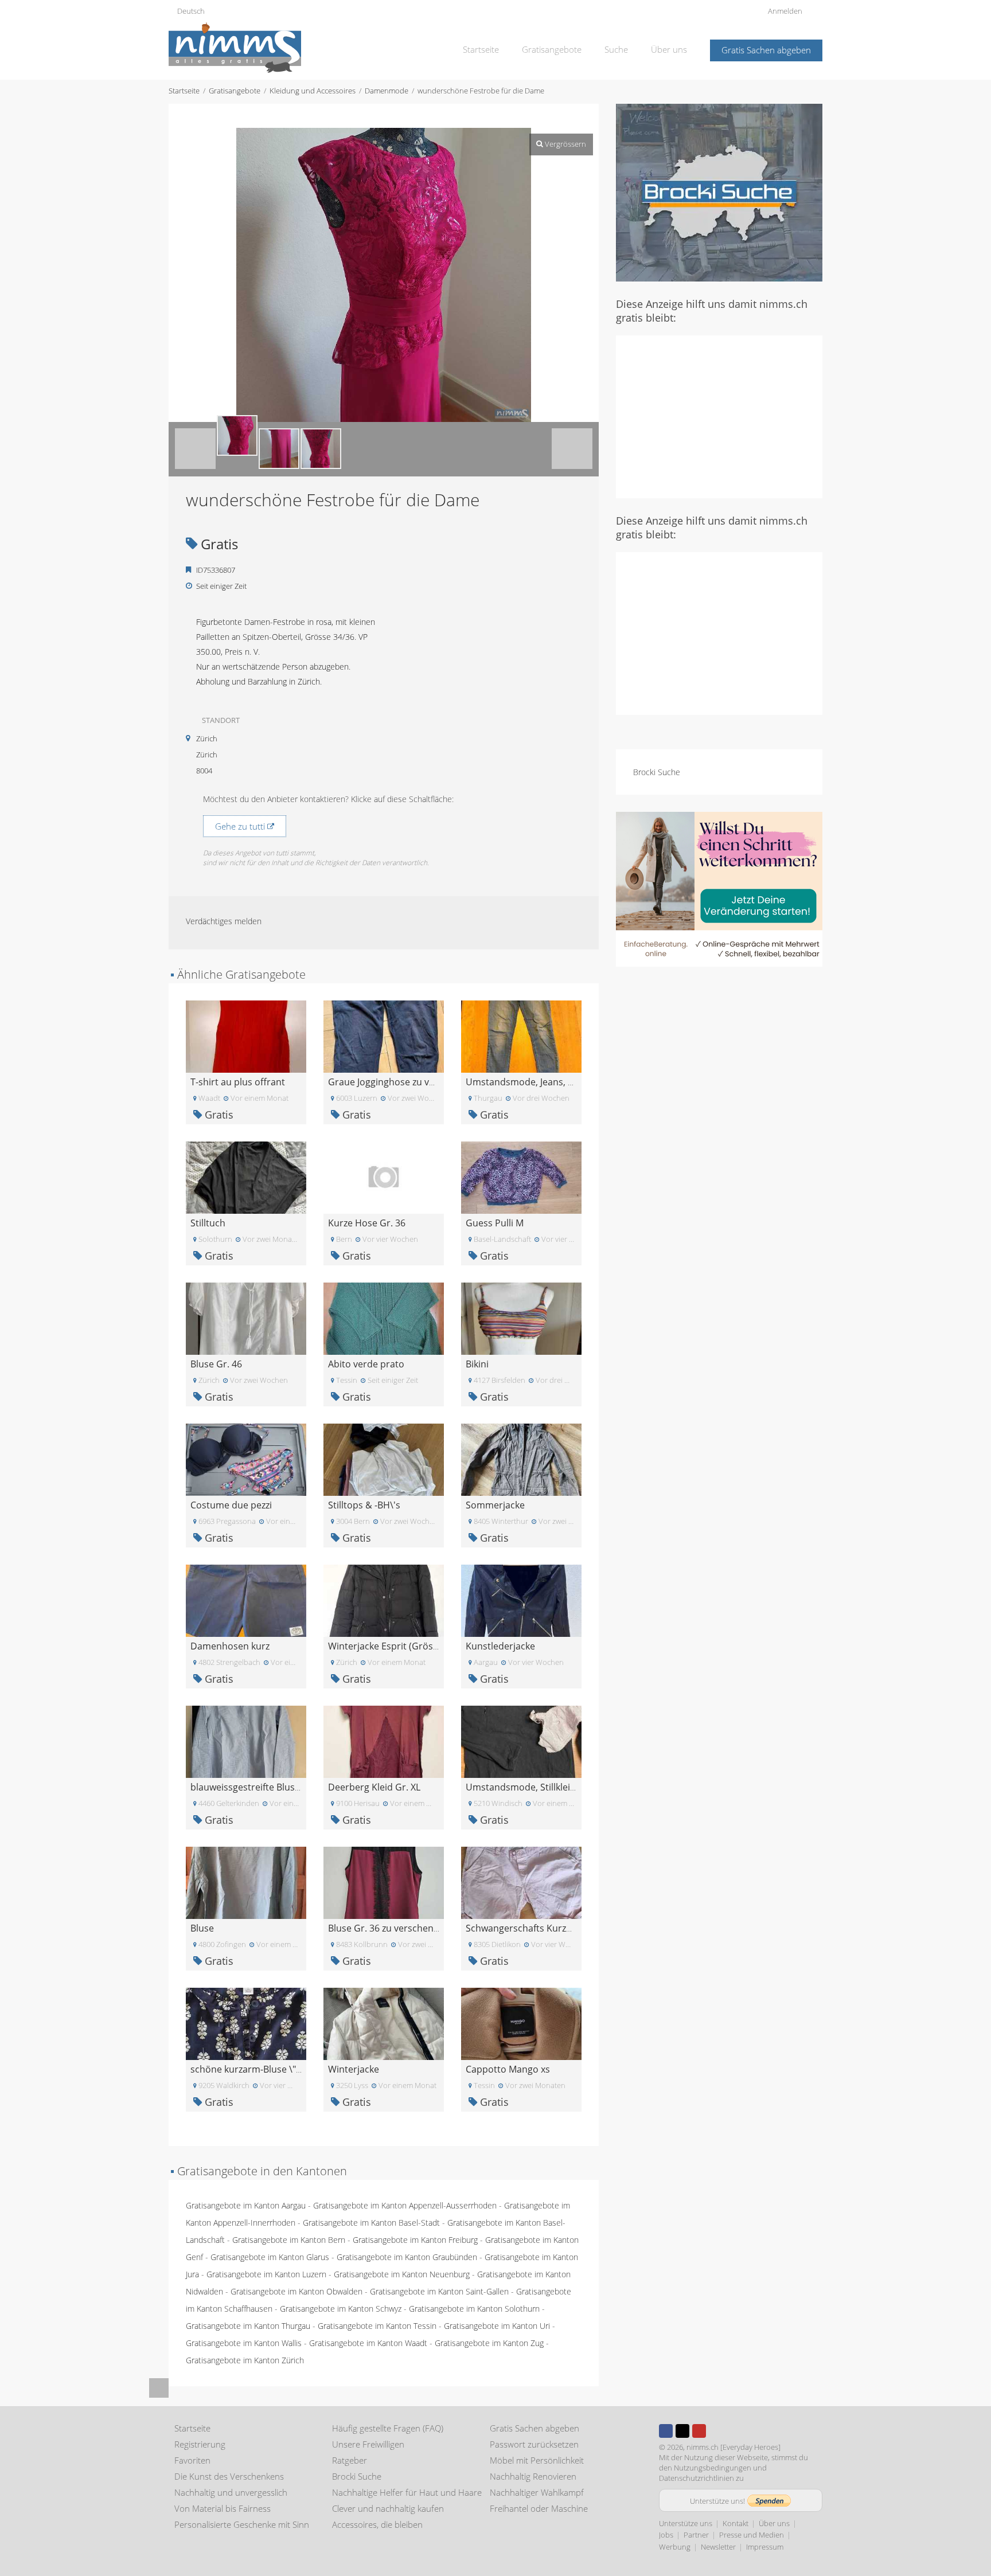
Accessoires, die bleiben (377, 2524)
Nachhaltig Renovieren (533, 2476)
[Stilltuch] (246, 1177)
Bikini (477, 1364)
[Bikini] (521, 1318)
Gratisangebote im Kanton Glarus (270, 2257)
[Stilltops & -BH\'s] (384, 1459)
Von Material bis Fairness (223, 2508)
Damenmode (387, 91)
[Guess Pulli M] (521, 1177)
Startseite (481, 49)
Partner (696, 2535)
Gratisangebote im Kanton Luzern (266, 2274)
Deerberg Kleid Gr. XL (374, 1787)
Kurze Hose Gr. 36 (367, 1223)
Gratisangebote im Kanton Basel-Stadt (371, 2223)
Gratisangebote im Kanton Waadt (368, 2343)
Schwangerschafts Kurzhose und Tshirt (550, 1928)
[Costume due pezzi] (246, 1459)
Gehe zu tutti (241, 826)
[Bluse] (246, 1882)
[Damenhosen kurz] (246, 1600)
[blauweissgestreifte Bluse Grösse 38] (246, 1741)
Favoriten (192, 2460)
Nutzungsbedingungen (713, 2468)
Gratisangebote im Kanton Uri (497, 2326)
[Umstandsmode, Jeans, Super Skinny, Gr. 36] (521, 1036)
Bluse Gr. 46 (216, 1364)
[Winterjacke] (384, 2023)
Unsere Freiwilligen (368, 2444)
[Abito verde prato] (384, 1318)
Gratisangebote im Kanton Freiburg (415, 2240)
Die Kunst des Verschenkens (229, 2476)
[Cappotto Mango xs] (521, 2023)
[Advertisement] (719, 416)
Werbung (675, 2547)
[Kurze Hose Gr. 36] (384, 1177)
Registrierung (200, 2444)
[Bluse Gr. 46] (246, 1318)
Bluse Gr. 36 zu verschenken (389, 1928)
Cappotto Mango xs (508, 2069)
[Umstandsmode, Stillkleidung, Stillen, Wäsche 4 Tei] (521, 1741)
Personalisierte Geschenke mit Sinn (242, 2524)
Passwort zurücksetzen (534, 2444)
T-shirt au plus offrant (238, 1082)
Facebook (666, 2431)
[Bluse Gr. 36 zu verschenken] (384, 1882)
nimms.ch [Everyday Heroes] (734, 2447)
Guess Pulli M (495, 1223)
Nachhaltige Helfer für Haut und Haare (407, 2492)
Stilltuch (208, 1223)
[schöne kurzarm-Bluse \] (246, 2023)
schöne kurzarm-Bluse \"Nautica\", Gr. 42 (278, 2069)
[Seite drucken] (373, 116)
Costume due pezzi (231, 1505)
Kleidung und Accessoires (313, 91)
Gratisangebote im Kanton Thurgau (248, 2326)
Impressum (765, 2547)
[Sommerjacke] (521, 1459)
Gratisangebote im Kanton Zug (489, 2343)
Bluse (202, 1928)
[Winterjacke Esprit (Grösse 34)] (384, 1600)
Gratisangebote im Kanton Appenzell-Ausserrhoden (405, 2205)
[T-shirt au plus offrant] (246, 1036)
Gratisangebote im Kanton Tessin (377, 2326)
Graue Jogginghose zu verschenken (404, 1082)
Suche (616, 49)
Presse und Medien (752, 2535)
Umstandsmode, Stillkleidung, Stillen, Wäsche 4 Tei (575, 1787)
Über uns (669, 49)
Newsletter (718, 2547)
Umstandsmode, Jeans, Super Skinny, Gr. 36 (560, 1082)
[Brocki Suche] (719, 192)
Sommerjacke (495, 1505)
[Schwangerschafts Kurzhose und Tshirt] (521, 1882)
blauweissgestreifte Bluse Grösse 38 (268, 1787)
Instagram (716, 2431)
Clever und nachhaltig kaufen (388, 2508)
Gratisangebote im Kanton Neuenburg (402, 2274)
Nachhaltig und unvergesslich (231, 2492)
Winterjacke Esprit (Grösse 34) (393, 1646)
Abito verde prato (366, 1364)
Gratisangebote (552, 49)
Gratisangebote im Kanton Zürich (245, 2360)
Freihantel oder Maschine (539, 2508)
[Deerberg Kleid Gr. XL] (384, 1741)
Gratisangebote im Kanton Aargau (246, 2205)
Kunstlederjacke (500, 1646)
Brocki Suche (657, 772)
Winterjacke (354, 2069)
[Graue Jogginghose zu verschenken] (384, 1036)
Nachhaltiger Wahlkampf (537, 2492)
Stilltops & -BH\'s (364, 1505)
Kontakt (736, 2523)
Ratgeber (350, 2460)
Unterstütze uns (686, 2523)
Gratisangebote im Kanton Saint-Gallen (439, 2291)
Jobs (666, 2535)
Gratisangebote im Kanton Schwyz (341, 2309)
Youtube (699, 2431)
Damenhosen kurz (230, 1646)
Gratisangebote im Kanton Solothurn (474, 2309)
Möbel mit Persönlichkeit (537, 2460)
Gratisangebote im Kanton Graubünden (407, 2257)
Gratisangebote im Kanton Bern (289, 2240)
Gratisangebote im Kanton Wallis (244, 2343)
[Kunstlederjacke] (521, 1600)
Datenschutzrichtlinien (697, 2478)
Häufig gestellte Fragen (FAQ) (388, 2428)
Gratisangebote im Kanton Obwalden (296, 2291)
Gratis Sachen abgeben (766, 50)
